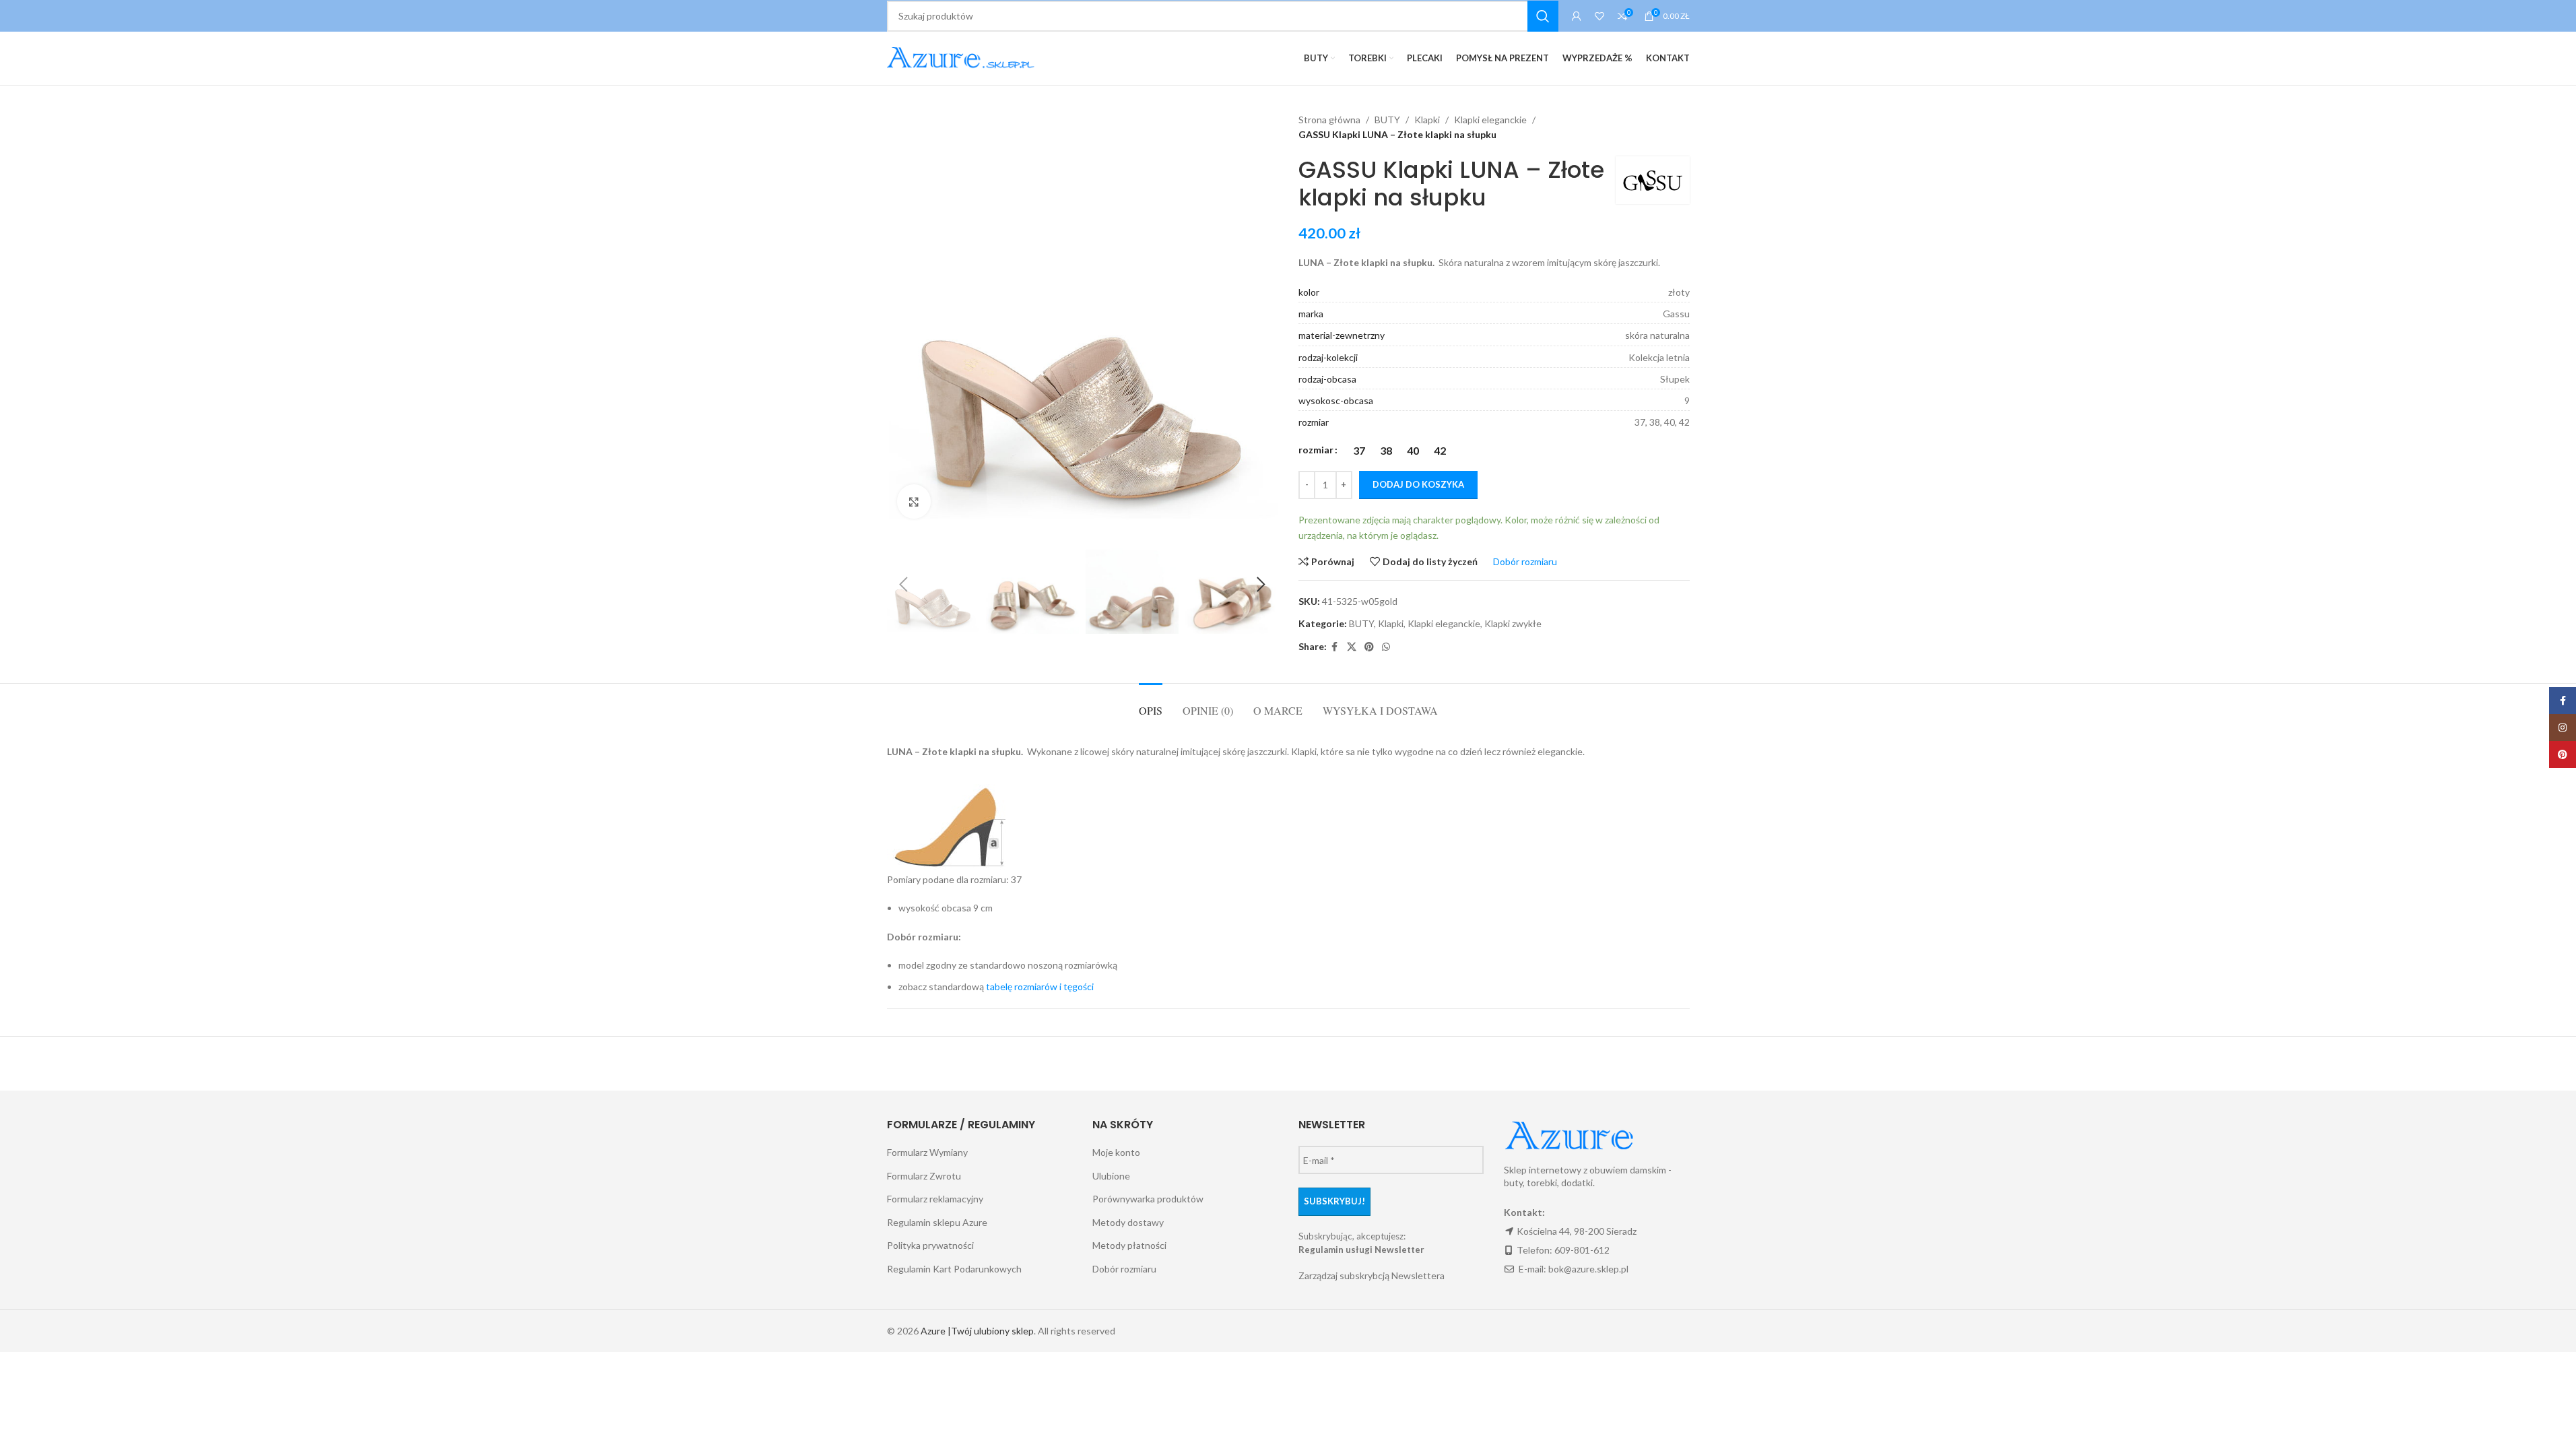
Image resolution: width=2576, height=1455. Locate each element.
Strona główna (1329, 120)
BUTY (1387, 120)
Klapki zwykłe (1513, 623)
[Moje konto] (1577, 16)
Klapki (1427, 120)
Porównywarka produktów (1148, 1199)
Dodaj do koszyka (1418, 484)
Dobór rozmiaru (1124, 1269)
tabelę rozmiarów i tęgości (1040, 987)
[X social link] (1352, 647)
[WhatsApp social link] (1386, 647)
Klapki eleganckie (1490, 120)
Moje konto (1116, 1152)
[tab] (1151, 704)
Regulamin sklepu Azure (937, 1222)
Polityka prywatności (930, 1245)
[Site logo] (963, 57)
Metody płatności (1129, 1245)
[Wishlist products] (1599, 16)
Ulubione (1111, 1176)
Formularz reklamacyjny (935, 1199)
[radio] (1359, 451)
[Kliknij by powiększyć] (914, 501)
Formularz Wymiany (927, 1152)
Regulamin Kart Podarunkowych (954, 1269)
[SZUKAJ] (1543, 16)
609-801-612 (1582, 1250)
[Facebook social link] (1335, 647)
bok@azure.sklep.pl (1588, 1269)
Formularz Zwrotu (924, 1176)
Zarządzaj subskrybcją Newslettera (1372, 1275)
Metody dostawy (1128, 1222)
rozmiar (1316, 450)
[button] (904, 585)
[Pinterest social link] (1369, 647)
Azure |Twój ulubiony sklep (977, 1331)
